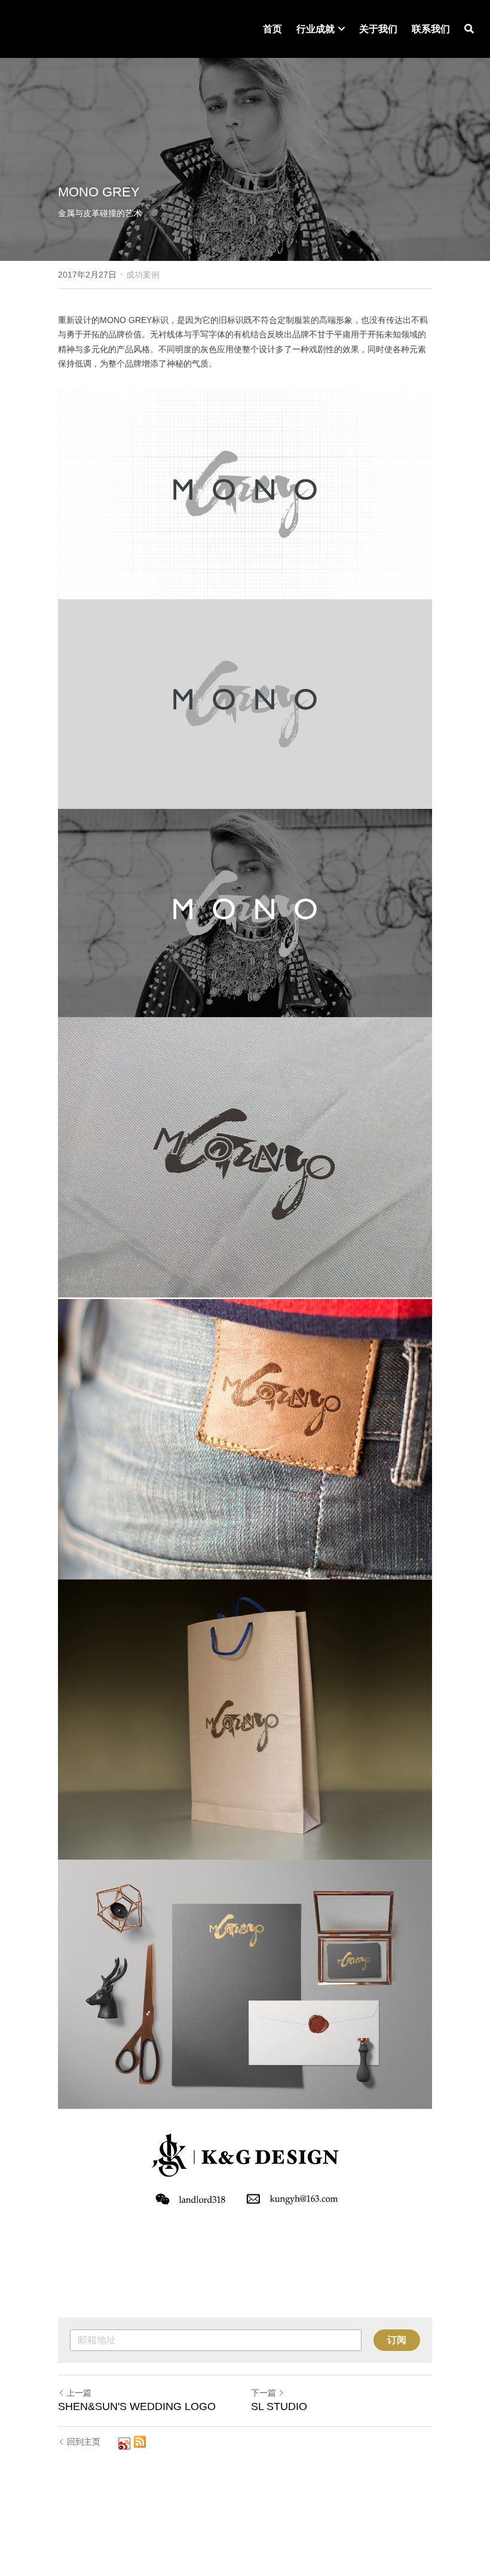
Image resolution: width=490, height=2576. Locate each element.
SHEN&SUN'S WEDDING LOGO (137, 2406)
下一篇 (264, 2393)
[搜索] (469, 29)
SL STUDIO (279, 2406)
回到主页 (84, 2442)
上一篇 (79, 2393)
